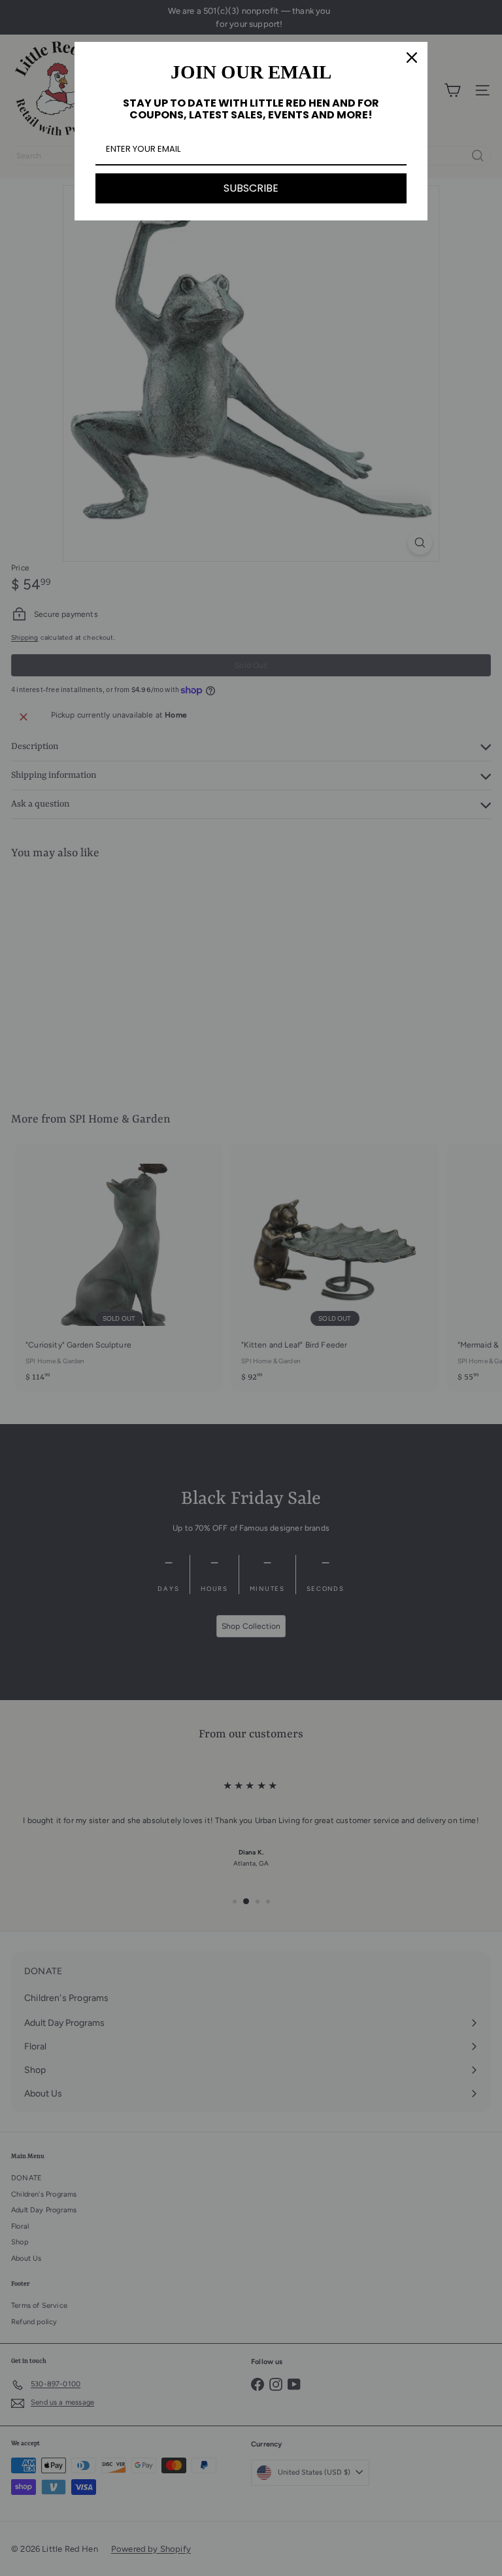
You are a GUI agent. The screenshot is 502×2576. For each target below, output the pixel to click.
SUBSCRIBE (251, 188)
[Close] (412, 58)
